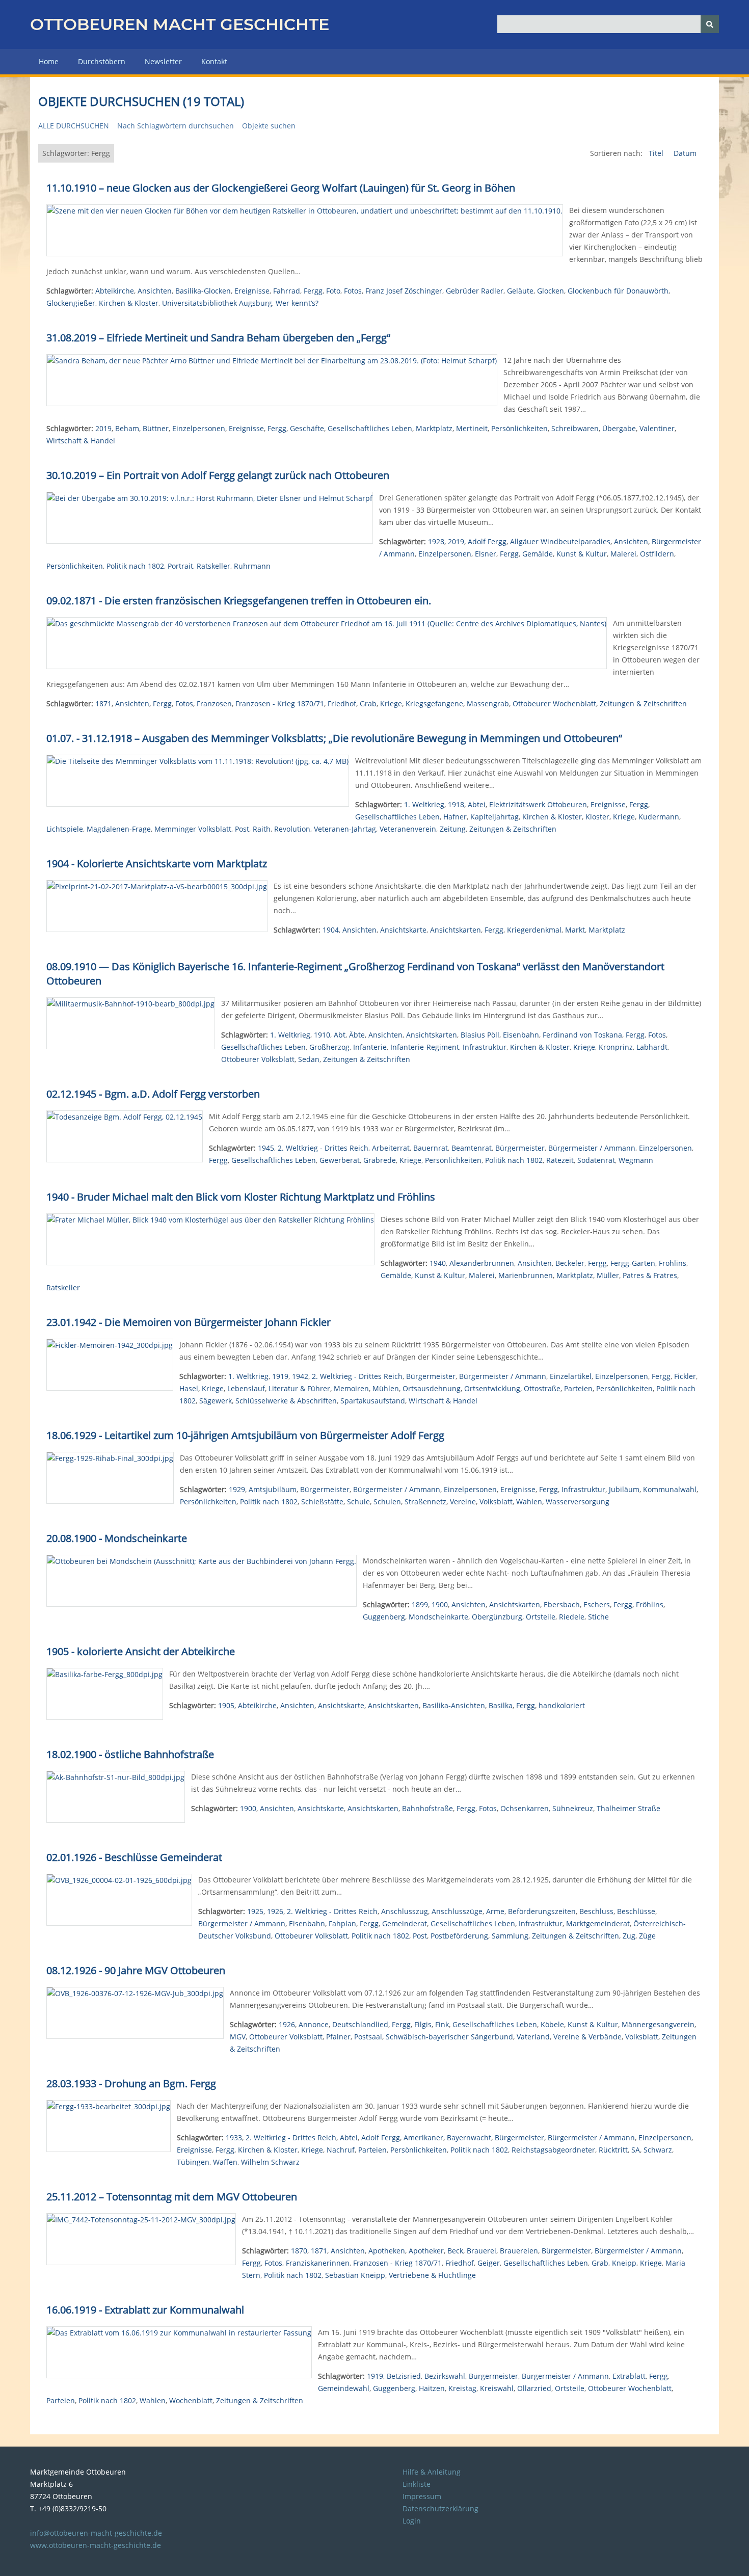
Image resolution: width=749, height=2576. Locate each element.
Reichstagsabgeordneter (553, 2150)
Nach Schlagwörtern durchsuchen (176, 126)
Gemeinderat (405, 1923)
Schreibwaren (575, 428)
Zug (629, 1936)
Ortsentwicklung (492, 1388)
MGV (238, 2037)
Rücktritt (613, 2150)
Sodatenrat (596, 1160)
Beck (455, 2251)
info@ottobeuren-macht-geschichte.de (96, 2533)
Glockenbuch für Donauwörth (618, 291)
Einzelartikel (571, 1376)
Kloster (597, 817)
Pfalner (338, 2037)
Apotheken (387, 2251)
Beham (127, 428)
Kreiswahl (497, 2388)
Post (242, 829)
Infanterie (370, 1047)
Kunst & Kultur (582, 554)
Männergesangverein (658, 2024)
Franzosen (214, 703)
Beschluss (596, 1911)
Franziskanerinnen (318, 2263)
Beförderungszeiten (542, 1911)
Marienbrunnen (526, 1275)
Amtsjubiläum (273, 1489)
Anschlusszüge (457, 1911)
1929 (237, 1489)
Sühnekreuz (573, 1808)
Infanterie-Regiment (425, 1047)
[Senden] (710, 24)
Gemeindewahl (344, 2388)
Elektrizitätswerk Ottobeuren (538, 804)
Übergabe (619, 428)
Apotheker (426, 2251)
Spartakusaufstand (373, 1401)
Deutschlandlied (360, 2024)
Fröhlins (673, 1263)
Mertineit (472, 428)
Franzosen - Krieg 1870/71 (280, 703)
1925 (255, 1911)
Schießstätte (322, 1502)
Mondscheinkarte (438, 1617)
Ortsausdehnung (432, 1388)
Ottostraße (542, 1388)
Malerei (623, 554)
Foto (333, 291)
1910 (322, 1035)
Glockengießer (71, 303)
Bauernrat (431, 1148)
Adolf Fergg (487, 541)
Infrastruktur (485, 1047)
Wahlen (529, 1502)
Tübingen (193, 2162)
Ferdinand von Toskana (582, 1035)
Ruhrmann (252, 566)
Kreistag (462, 2388)
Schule (358, 1502)
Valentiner (657, 428)
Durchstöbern (102, 61)
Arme (495, 1911)
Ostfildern (657, 554)
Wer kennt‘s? (297, 303)
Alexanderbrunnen (482, 1263)
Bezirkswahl (445, 2376)
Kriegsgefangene (434, 703)
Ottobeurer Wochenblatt (554, 703)
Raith (262, 829)
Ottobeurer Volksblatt (258, 1059)
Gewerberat (340, 1160)
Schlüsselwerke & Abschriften (286, 1401)
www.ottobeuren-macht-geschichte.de (96, 2545)
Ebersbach (562, 1604)
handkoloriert (562, 1705)
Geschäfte (307, 428)
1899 (420, 1604)
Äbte (357, 1035)
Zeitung (453, 829)
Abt (340, 1035)
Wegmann (636, 1160)
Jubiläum (624, 1489)
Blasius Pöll (480, 1035)
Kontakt (214, 61)
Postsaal (368, 2037)
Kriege (391, 703)
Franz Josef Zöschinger (404, 291)
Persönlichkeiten (519, 428)
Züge (647, 1936)
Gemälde (538, 554)
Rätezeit (560, 1160)
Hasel (189, 1388)
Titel (657, 153)
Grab (368, 703)
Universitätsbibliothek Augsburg (217, 303)
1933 (234, 2137)
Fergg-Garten (633, 1263)
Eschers (597, 1604)
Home (49, 61)
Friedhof (342, 703)
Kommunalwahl (670, 1489)
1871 (103, 703)
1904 (331, 930)
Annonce (314, 2024)
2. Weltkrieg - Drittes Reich (323, 1148)
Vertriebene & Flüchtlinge (432, 2275)
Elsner (486, 554)
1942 (300, 1376)
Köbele (552, 2024)
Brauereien (519, 2251)
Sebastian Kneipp (355, 2275)
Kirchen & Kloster (129, 303)
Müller (608, 1275)
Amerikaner (423, 2137)
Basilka (501, 1705)
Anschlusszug (405, 1911)
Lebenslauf (246, 1388)
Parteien (578, 1388)
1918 (456, 804)
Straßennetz (425, 1502)
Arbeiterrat (391, 1148)
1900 (440, 1604)
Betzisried (404, 2376)
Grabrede (380, 1160)
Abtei (477, 804)
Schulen (387, 1502)
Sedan (309, 1059)
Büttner (156, 428)
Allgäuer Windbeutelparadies (560, 541)
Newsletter (163, 61)
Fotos (353, 291)
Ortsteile (541, 1617)
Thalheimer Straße (628, 1808)
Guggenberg (384, 1617)
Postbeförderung (459, 1936)
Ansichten (155, 291)
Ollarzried (534, 2388)
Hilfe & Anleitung (432, 2472)
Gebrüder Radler (475, 291)
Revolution (292, 829)
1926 (275, 1911)
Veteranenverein (408, 829)
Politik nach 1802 (135, 566)
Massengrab (488, 703)
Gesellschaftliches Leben (370, 428)
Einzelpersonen (199, 428)
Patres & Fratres (650, 1275)
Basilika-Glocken (203, 291)
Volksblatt (496, 1502)
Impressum (422, 2496)
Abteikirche (115, 291)
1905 (226, 1705)
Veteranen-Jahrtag (345, 829)
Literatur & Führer (299, 1388)
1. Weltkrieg (424, 804)
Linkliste (417, 2484)
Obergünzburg (497, 1617)
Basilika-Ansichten (454, 1705)
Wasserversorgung (578, 1502)
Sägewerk (216, 1401)
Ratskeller (213, 566)
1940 (438, 1263)
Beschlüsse (636, 1911)
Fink (442, 2024)
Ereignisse (252, 291)
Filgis (423, 2024)
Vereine (463, 1502)
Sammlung (510, 1936)
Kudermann (659, 817)
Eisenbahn (521, 1035)
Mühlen (386, 1388)
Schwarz (658, 2150)
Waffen (225, 2162)
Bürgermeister (520, 1148)
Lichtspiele (65, 829)
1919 (280, 1376)
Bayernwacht (469, 2137)
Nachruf (341, 2150)
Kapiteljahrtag (494, 817)
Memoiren (351, 1388)
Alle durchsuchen (74, 126)
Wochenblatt (191, 2400)
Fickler (685, 1376)
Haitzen (432, 2388)
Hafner (455, 817)
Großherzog (329, 1047)
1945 (266, 1148)
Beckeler (570, 1263)
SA (636, 2150)
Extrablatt (629, 2376)
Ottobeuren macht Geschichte (180, 24)
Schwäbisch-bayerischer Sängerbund (449, 2037)
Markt (575, 930)
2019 (103, 428)
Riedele (572, 1617)
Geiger (489, 2263)
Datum (685, 153)
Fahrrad (287, 291)
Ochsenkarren (525, 1808)
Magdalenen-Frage (119, 829)
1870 (299, 2251)
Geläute (520, 291)
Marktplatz (434, 428)
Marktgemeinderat (598, 1923)
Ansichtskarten (456, 930)
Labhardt (652, 1047)
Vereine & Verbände (587, 2037)
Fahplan (342, 1923)
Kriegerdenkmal (534, 930)
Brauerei (481, 2251)
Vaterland (533, 2037)
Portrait (180, 566)
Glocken (551, 291)
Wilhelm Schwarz (270, 2162)
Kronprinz (616, 1047)
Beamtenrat (472, 1148)
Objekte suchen (269, 126)
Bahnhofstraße (427, 1808)
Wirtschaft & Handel (81, 441)
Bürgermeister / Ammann (592, 1148)
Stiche (598, 1617)
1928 (436, 541)
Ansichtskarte (403, 930)
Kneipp (624, 2263)
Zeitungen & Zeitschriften (643, 703)
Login (412, 2521)
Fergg (313, 291)
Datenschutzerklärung (440, 2508)
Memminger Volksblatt (193, 829)
